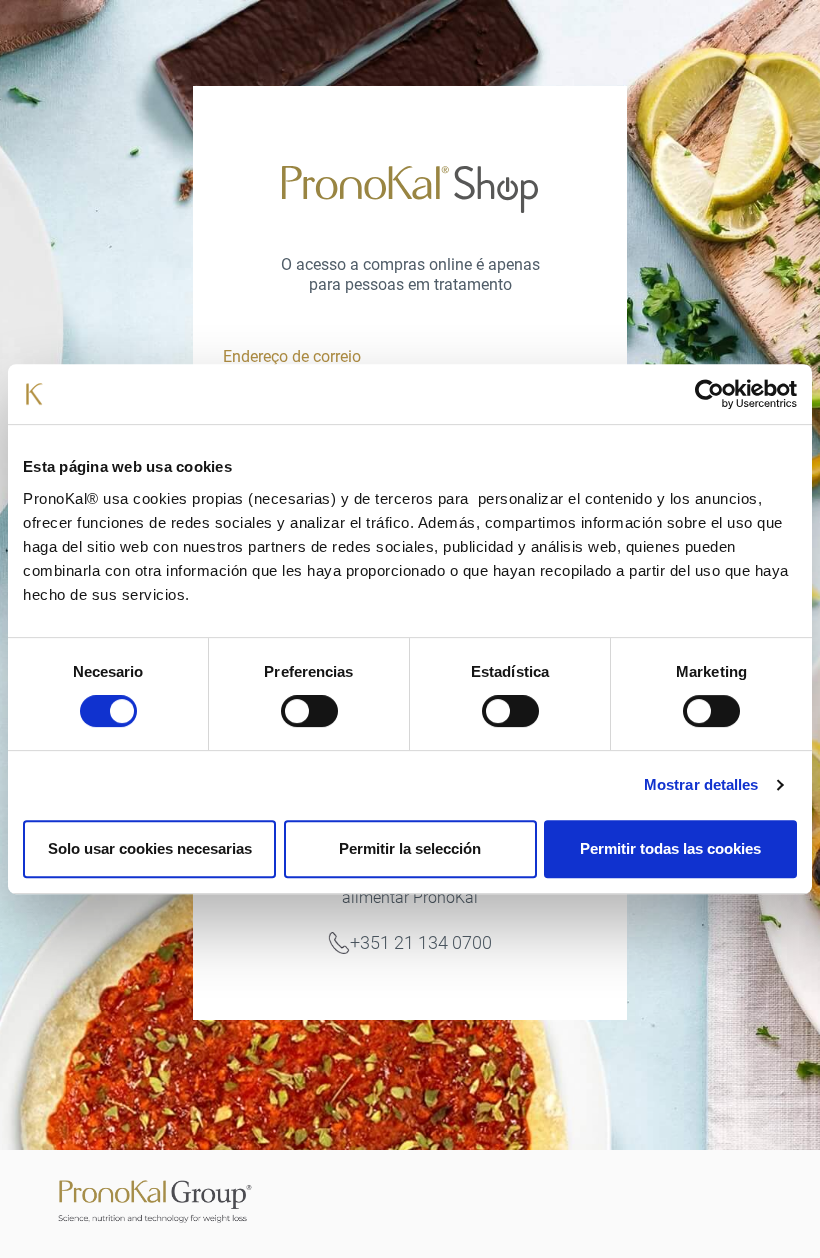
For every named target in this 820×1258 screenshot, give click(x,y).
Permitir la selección (410, 848)
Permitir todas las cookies (670, 848)
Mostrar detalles (701, 784)
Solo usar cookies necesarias (150, 848)
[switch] (309, 711)
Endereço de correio (292, 356)
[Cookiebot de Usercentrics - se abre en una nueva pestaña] (709, 394)
